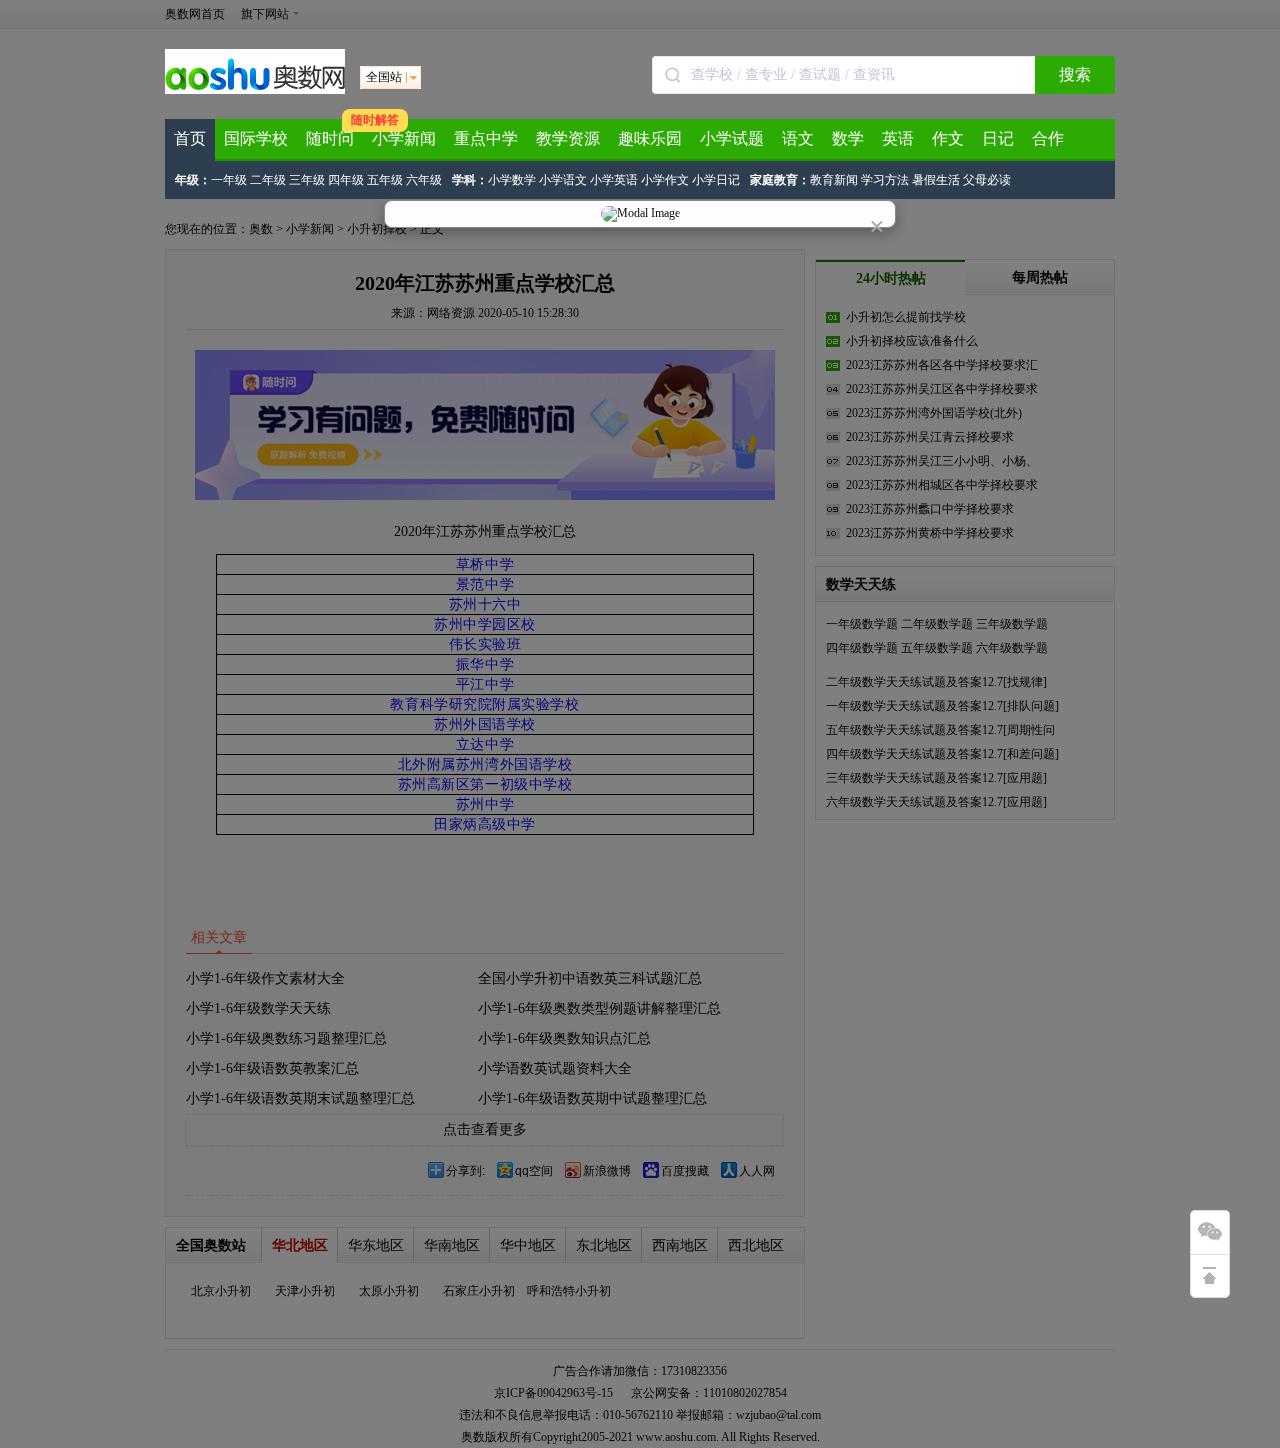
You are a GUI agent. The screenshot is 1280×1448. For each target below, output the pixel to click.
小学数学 (512, 180)
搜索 (1075, 74)
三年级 (307, 180)
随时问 (330, 138)
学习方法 (885, 180)
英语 (898, 138)
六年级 (424, 180)
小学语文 (563, 180)
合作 (1048, 138)
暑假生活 (936, 180)
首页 (190, 138)
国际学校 (256, 138)
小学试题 (732, 138)
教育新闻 (834, 180)
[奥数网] (255, 90)
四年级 (346, 180)
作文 (948, 138)
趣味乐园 (650, 138)
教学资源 (568, 138)
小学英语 (614, 180)
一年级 (229, 180)
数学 (848, 138)
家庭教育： (780, 180)
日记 (998, 138)
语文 (798, 138)
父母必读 (987, 180)
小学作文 (665, 180)
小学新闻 (404, 138)
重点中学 (486, 138)
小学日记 (716, 180)
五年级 (385, 180)
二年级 (268, 180)
